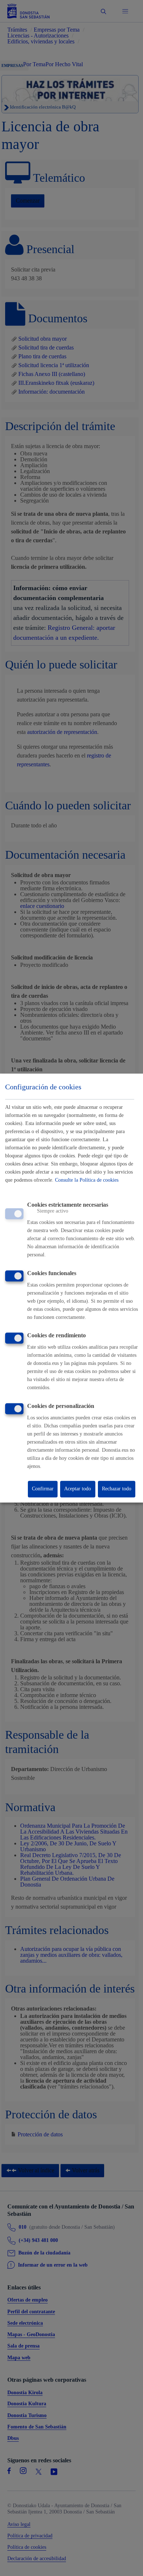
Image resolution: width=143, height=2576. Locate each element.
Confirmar (43, 1489)
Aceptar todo (78, 1489)
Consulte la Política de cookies (87, 1180)
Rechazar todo (117, 1489)
